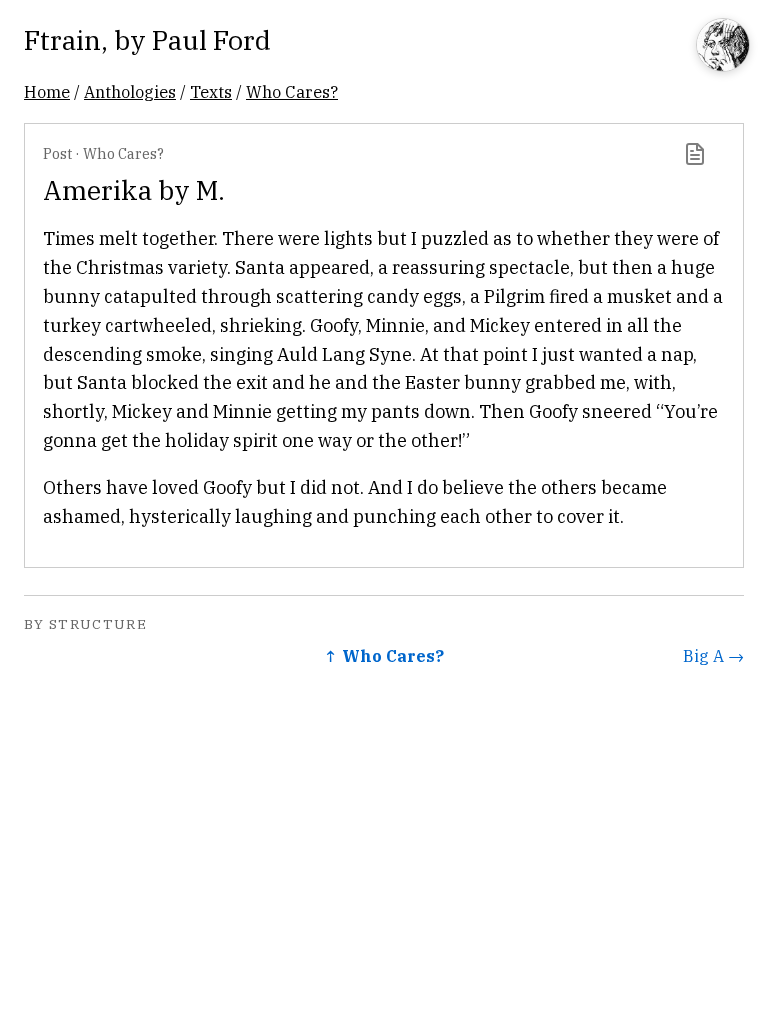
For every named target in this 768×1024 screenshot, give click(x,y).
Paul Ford (211, 39)
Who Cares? (292, 91)
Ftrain (62, 39)
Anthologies (130, 91)
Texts (211, 91)
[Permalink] (695, 154)
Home (47, 91)
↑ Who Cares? (384, 655)
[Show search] (723, 46)
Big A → (713, 655)
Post (57, 153)
